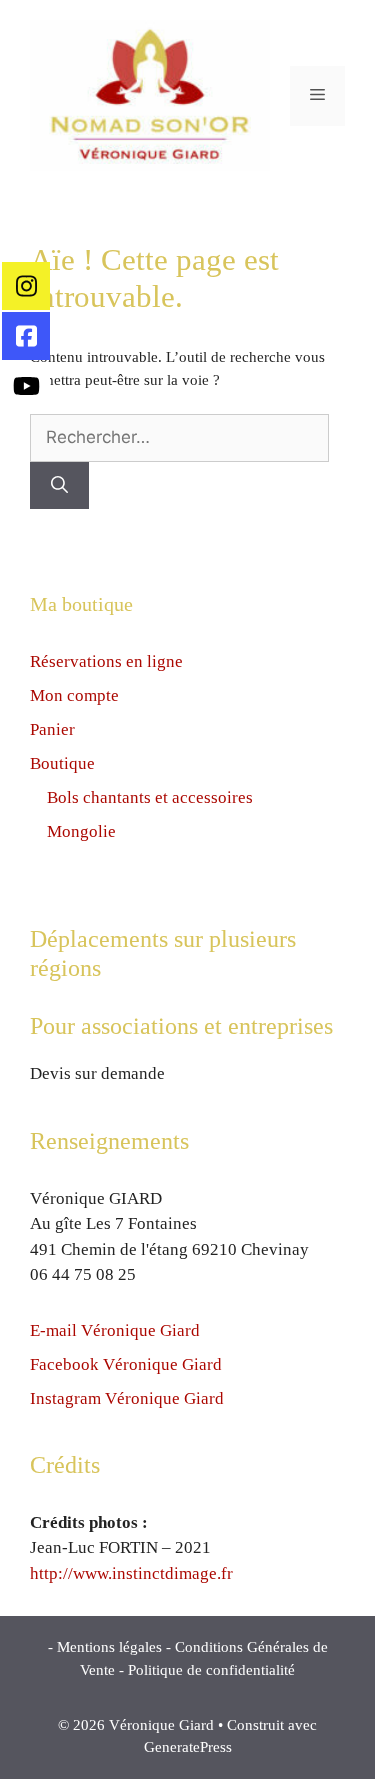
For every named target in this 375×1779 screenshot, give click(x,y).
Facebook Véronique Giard (126, 1364)
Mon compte (74, 695)
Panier (52, 729)
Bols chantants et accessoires (150, 797)
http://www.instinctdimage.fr (131, 1573)
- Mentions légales (105, 1647)
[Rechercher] (59, 486)
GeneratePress (188, 1747)
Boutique (62, 763)
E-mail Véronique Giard (115, 1330)
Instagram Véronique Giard (127, 1398)
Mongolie (81, 831)
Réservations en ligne (106, 661)
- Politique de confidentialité (207, 1670)
